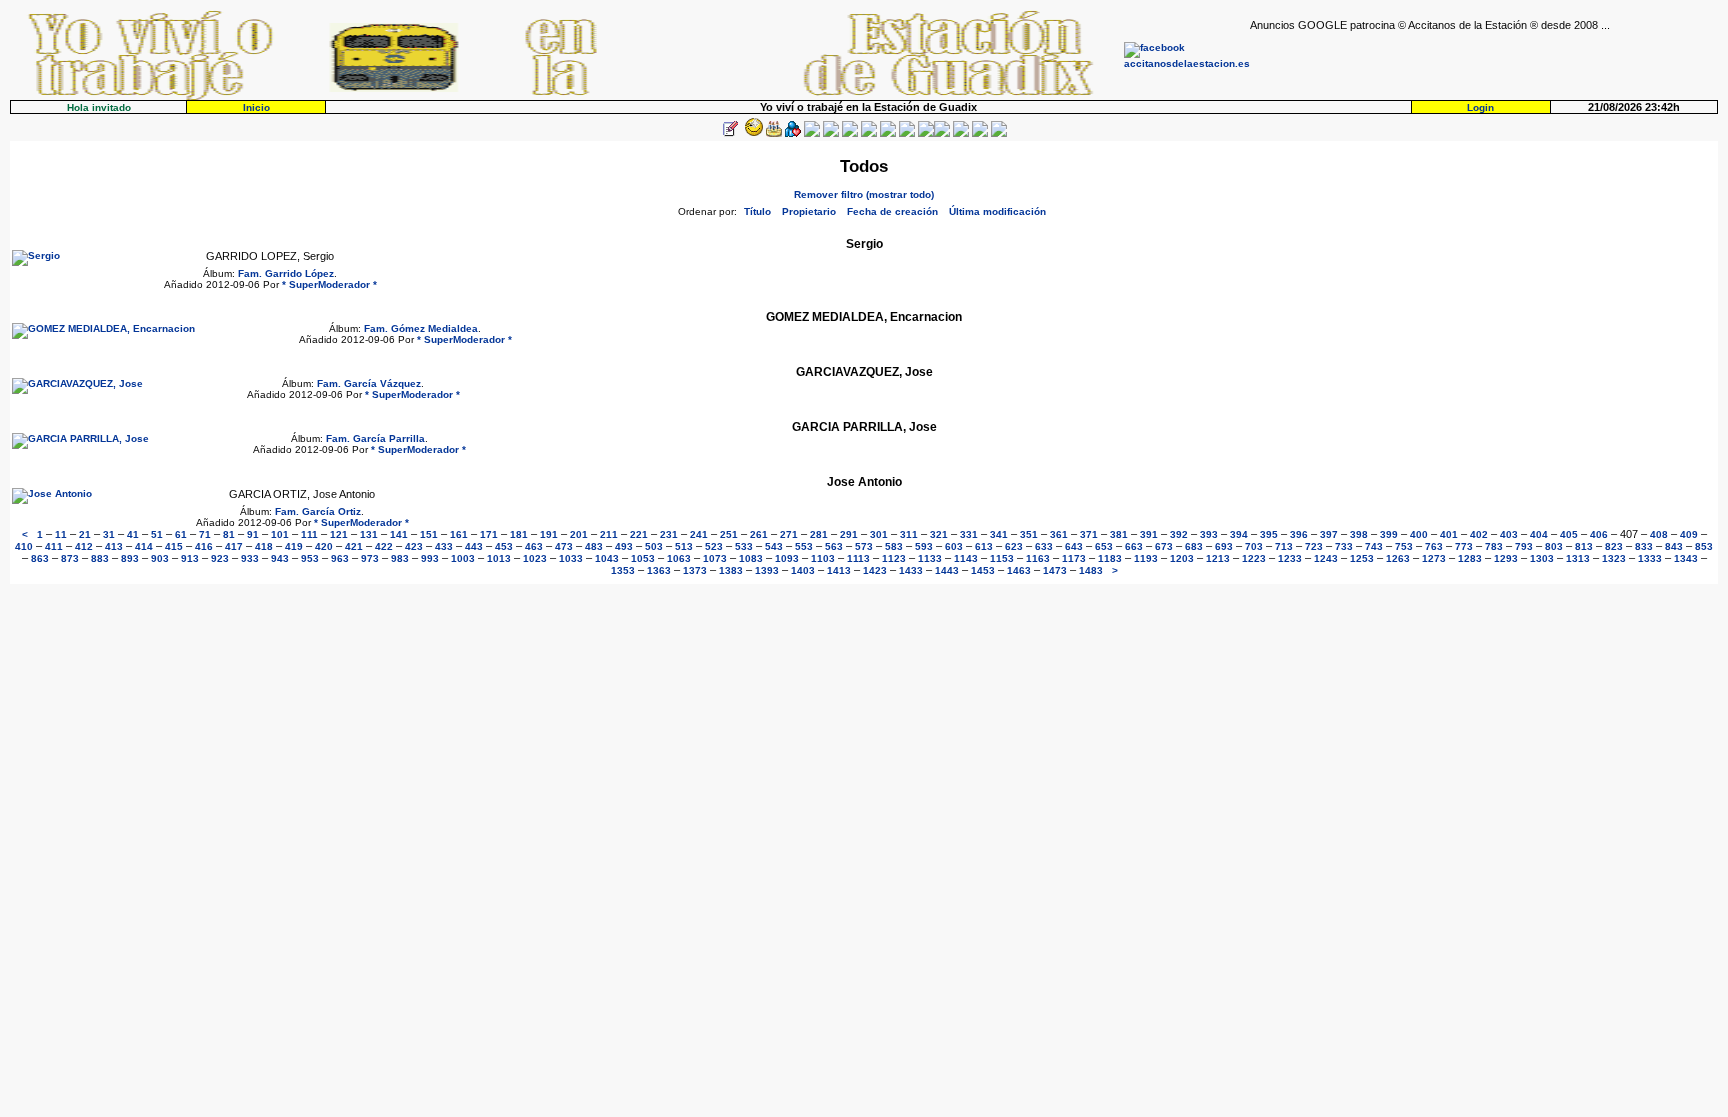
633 (1044, 546)
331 (969, 534)
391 (1149, 534)
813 (1584, 546)
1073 (715, 558)
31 (109, 534)
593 (924, 546)
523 (714, 546)
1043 (607, 558)
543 (774, 546)
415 (174, 546)
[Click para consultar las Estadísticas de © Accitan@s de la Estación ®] (850, 133)
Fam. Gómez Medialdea (421, 328)
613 (984, 546)
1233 (1290, 558)
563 (834, 546)
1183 (1110, 558)
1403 (803, 570)
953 (310, 558)
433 (444, 546)
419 (294, 546)
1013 (499, 558)
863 (40, 558)
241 (699, 534)
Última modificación (997, 211)
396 (1299, 534)
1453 (983, 570)
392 (1179, 534)
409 (1689, 534)
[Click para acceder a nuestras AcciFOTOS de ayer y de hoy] (752, 133)
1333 (1650, 558)
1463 (1019, 570)
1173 (1074, 558)
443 (474, 546)
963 (340, 558)
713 (1284, 546)
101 (280, 534)
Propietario (809, 211)
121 (339, 534)
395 (1269, 534)
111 (309, 534)
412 (84, 546)
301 (879, 534)
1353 (623, 570)
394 (1239, 534)
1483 (1091, 570)
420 (324, 546)
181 (519, 534)
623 (1014, 546)
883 (100, 558)
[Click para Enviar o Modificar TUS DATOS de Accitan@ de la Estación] (730, 133)
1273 (1434, 558)
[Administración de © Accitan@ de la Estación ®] (999, 133)
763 (1434, 546)
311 (909, 534)
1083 (751, 558)
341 (999, 534)
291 (849, 534)
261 (759, 534)
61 (181, 534)
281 (819, 534)
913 (190, 558)
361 (1059, 534)
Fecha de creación (892, 211)
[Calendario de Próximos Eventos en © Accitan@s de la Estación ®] (888, 133)
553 (804, 546)
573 (864, 546)
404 (1539, 534)
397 (1329, 534)
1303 (1542, 558)
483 (594, 546)
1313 (1578, 558)
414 (144, 546)
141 (399, 534)
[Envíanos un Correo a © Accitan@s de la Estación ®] (961, 133)
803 (1554, 546)
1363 (659, 570)
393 (1209, 534)
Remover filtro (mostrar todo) (864, 194)
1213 (1218, 558)
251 (729, 534)
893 (130, 558)
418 (264, 546)
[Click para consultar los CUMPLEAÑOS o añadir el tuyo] (774, 133)
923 (220, 558)
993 (430, 558)
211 (609, 534)
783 (1494, 546)
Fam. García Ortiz (318, 511)
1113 (858, 558)
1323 (1614, 558)
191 (549, 534)
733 (1344, 546)
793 (1524, 546)
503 (654, 546)
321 (939, 534)
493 (624, 546)
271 (789, 534)
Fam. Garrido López (286, 273)
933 (250, 558)
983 (400, 558)
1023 (535, 558)
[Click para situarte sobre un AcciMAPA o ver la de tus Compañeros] (812, 133)
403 (1509, 534)
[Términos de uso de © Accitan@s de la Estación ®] (980, 133)
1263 (1398, 558)
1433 (911, 570)
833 (1644, 546)
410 (24, 546)
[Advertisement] (1484, 61)
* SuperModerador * (329, 284)
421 (354, 546)
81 (229, 534)
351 (1029, 534)
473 (564, 546)
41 (133, 534)
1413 (839, 570)
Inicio (256, 107)
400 (1419, 534)
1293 (1506, 558)
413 (114, 546)
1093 (787, 558)
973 (370, 558)
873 (70, 558)
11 (61, 534)
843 (1674, 546)
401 (1449, 534)
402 (1479, 534)
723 (1314, 546)
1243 (1326, 558)
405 (1569, 534)
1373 (695, 570)
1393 (767, 570)
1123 (894, 558)
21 (85, 534)
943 (280, 558)
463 (534, 546)
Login (1480, 107)
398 (1359, 534)
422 (384, 546)
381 (1119, 534)
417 (234, 546)
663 (1134, 546)
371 (1089, 534)
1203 (1182, 558)
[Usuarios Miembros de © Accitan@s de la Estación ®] (907, 133)
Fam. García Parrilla (375, 438)
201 (579, 534)
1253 (1362, 558)
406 (1599, 534)
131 (369, 534)
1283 (1470, 558)
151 (429, 534)
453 (504, 546)
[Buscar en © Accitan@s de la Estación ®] (869, 133)
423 (414, 546)
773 (1464, 546)
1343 (1686, 558)
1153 (1002, 558)
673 (1164, 546)
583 (894, 546)
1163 (1038, 558)
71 (205, 534)
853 (1704, 546)
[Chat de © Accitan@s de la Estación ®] (942, 133)
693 (1224, 546)
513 (684, 546)
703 (1254, 546)
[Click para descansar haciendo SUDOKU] (831, 133)
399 (1389, 534)
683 (1194, 546)
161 (459, 534)
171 (489, 534)
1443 (947, 570)
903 (160, 558)
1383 (731, 570)
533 (744, 546)
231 (669, 534)
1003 (463, 558)
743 (1374, 546)
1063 (679, 558)
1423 (875, 570)
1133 (930, 558)
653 (1104, 546)
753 (1404, 546)
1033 (571, 558)
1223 (1254, 558)
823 (1614, 546)
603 (954, 546)
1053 (643, 558)
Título (757, 211)
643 (1074, 546)
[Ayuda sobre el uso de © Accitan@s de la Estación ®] (926, 133)
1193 (1146, 558)
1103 (823, 558)
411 (54, 546)
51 (157, 534)
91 (253, 534)
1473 (1055, 570)
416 (204, 546)
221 (639, 534)
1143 (966, 558)
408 (1659, 534)
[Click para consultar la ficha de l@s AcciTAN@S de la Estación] (793, 133)
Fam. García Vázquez (369, 383)
